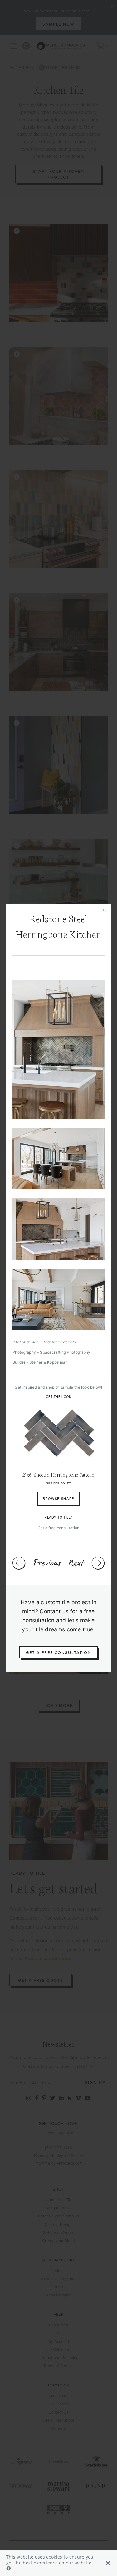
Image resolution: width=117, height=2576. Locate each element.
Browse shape (58, 1499)
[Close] (105, 910)
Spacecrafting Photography (65, 1352)
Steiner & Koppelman (49, 1362)
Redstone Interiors (59, 1342)
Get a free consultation (59, 1528)
